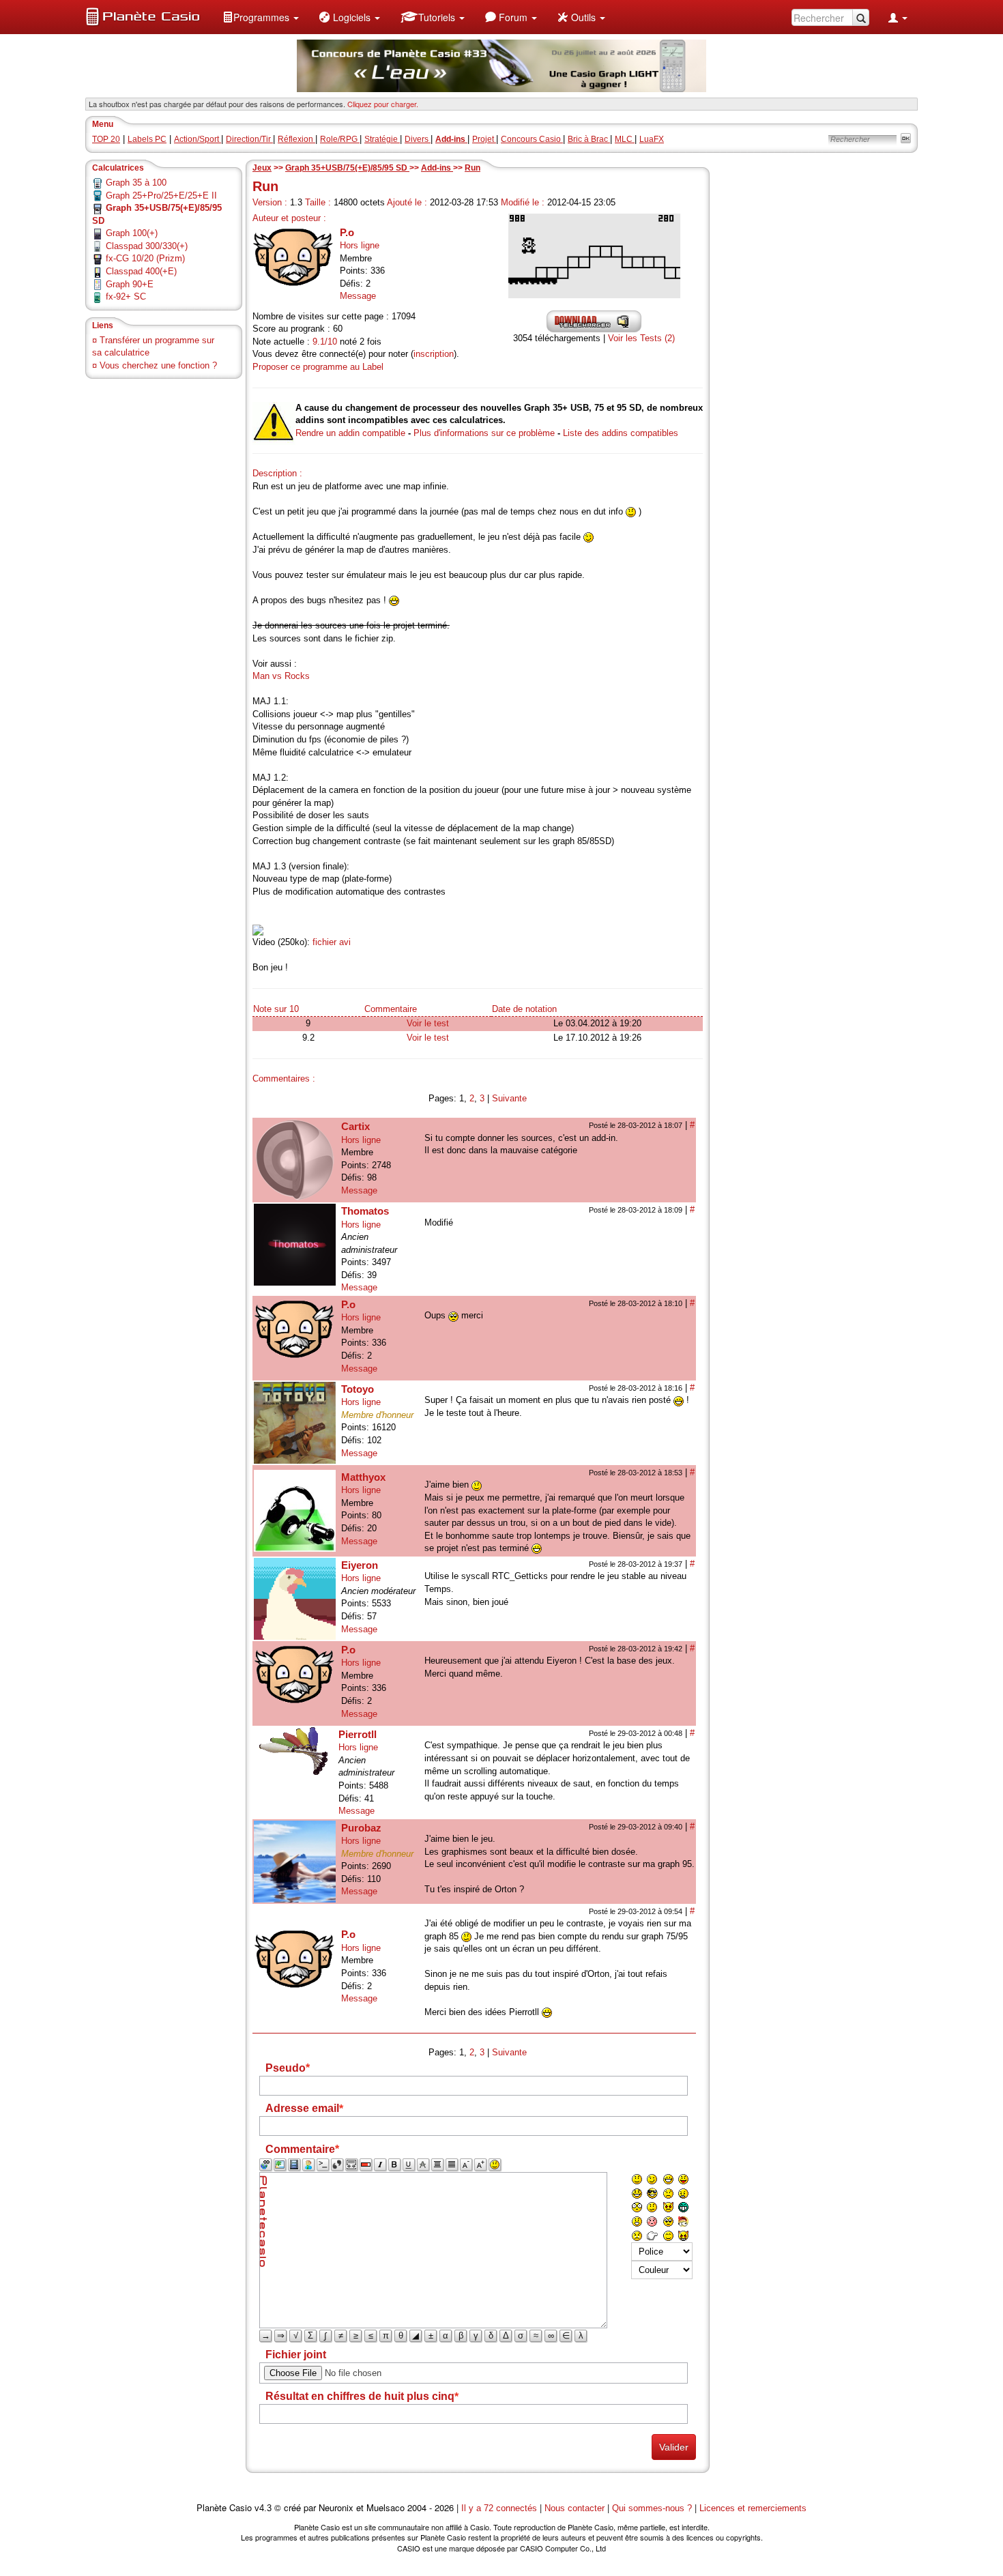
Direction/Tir (249, 139)
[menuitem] (261, 17)
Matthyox (363, 1477)
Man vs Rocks (281, 676)
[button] (261, 17)
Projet (484, 139)
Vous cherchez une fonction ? (158, 365)
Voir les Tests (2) (641, 338)
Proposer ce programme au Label (318, 367)
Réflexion (296, 139)
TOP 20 (106, 139)
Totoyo (358, 1389)
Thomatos (365, 1211)
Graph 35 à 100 (136, 183)
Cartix (355, 1126)
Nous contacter (575, 2508)
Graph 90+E (130, 284)
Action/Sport (198, 139)
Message (358, 296)
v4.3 (263, 2508)
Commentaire (391, 1009)
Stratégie (382, 139)
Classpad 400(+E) (141, 271)
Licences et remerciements (753, 2508)
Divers (418, 139)
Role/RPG (340, 139)
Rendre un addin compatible (350, 433)
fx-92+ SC (126, 296)
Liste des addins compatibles (621, 433)
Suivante (509, 1098)
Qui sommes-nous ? (652, 2508)
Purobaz (361, 1828)
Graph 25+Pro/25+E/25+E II (161, 196)
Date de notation (524, 1009)
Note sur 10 (276, 1009)
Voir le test (428, 1023)
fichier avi (332, 942)
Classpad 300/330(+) (147, 246)
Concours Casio (532, 139)
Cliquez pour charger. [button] (383, 104)
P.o (347, 232)
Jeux (262, 168)
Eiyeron (360, 1565)
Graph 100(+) (132, 233)
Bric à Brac (589, 139)
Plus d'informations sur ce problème (484, 433)
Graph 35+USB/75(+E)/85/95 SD (347, 168)
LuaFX (652, 139)
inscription (434, 354)
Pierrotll (358, 1734)
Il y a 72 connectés (500, 2508)
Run (473, 168)
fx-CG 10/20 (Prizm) (145, 258)
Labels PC (147, 139)
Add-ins (437, 168)
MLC (625, 139)
